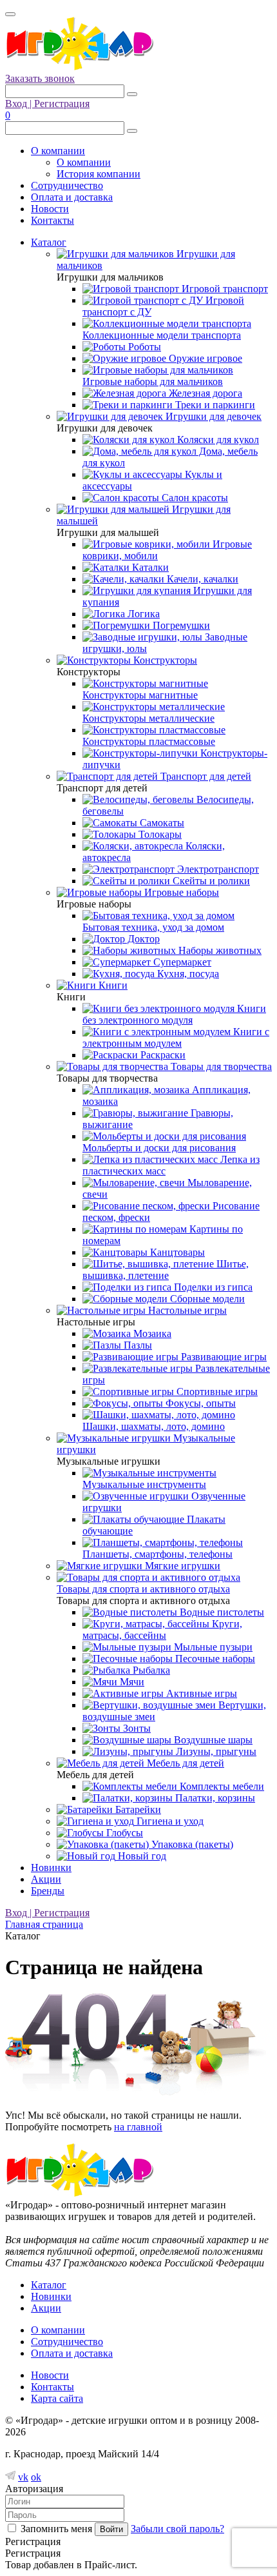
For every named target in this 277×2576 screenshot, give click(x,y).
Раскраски (162, 1055)
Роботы (143, 347)
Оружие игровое (204, 358)
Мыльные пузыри (212, 1647)
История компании (99, 174)
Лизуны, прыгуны (215, 1751)
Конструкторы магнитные (140, 695)
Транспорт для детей (205, 776)
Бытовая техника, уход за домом (153, 927)
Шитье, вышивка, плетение (166, 1270)
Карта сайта (57, 2398)
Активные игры (200, 1693)
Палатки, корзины (214, 1798)
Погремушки (180, 625)
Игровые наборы (180, 892)
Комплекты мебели (221, 1786)
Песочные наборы (214, 1659)
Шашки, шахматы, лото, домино (154, 1426)
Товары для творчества (220, 1066)
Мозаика (151, 1333)
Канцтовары (176, 1252)
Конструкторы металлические (148, 718)
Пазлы (137, 1345)
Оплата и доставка (72, 197)
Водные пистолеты (221, 1612)
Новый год (141, 1856)
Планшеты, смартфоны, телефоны (158, 1554)
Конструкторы (164, 660)
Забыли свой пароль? (177, 2529)
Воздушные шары (212, 1740)
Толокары (159, 834)
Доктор (142, 939)
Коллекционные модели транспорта (162, 335)
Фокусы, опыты (199, 1403)
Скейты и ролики (210, 881)
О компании (58, 151)
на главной (138, 2127)
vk (23, 2477)
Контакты (53, 220)
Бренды (48, 1891)
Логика (142, 614)
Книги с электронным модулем (176, 1037)
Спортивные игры (216, 1392)
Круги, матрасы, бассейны (162, 1630)
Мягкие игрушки (181, 1566)
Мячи (131, 1682)
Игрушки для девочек (212, 416)
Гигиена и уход (169, 1821)
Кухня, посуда (187, 974)
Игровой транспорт (224, 289)
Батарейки (137, 1809)
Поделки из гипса (212, 1287)
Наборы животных (219, 950)
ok (36, 2477)
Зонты (136, 1728)
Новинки (51, 1868)
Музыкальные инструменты (144, 1484)
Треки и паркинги (214, 405)
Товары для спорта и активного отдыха (143, 1589)
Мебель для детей (184, 1763)
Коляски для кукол (217, 440)
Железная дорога (204, 393)
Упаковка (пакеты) (191, 1844)
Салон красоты (194, 498)
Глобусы (123, 1833)
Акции (46, 1879)
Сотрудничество (67, 185)
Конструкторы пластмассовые (149, 741)
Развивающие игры (223, 1357)
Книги (112, 985)
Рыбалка (150, 1670)
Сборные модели (206, 1299)
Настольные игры (186, 1310)
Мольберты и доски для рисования (159, 1148)
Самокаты (161, 823)
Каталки (149, 567)
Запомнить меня (56, 2529)
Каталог (49, 242)
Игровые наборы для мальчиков (153, 381)
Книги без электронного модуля (174, 1014)
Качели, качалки (201, 579)
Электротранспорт (217, 869)
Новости (50, 209)
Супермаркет (181, 962)
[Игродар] (79, 67)
